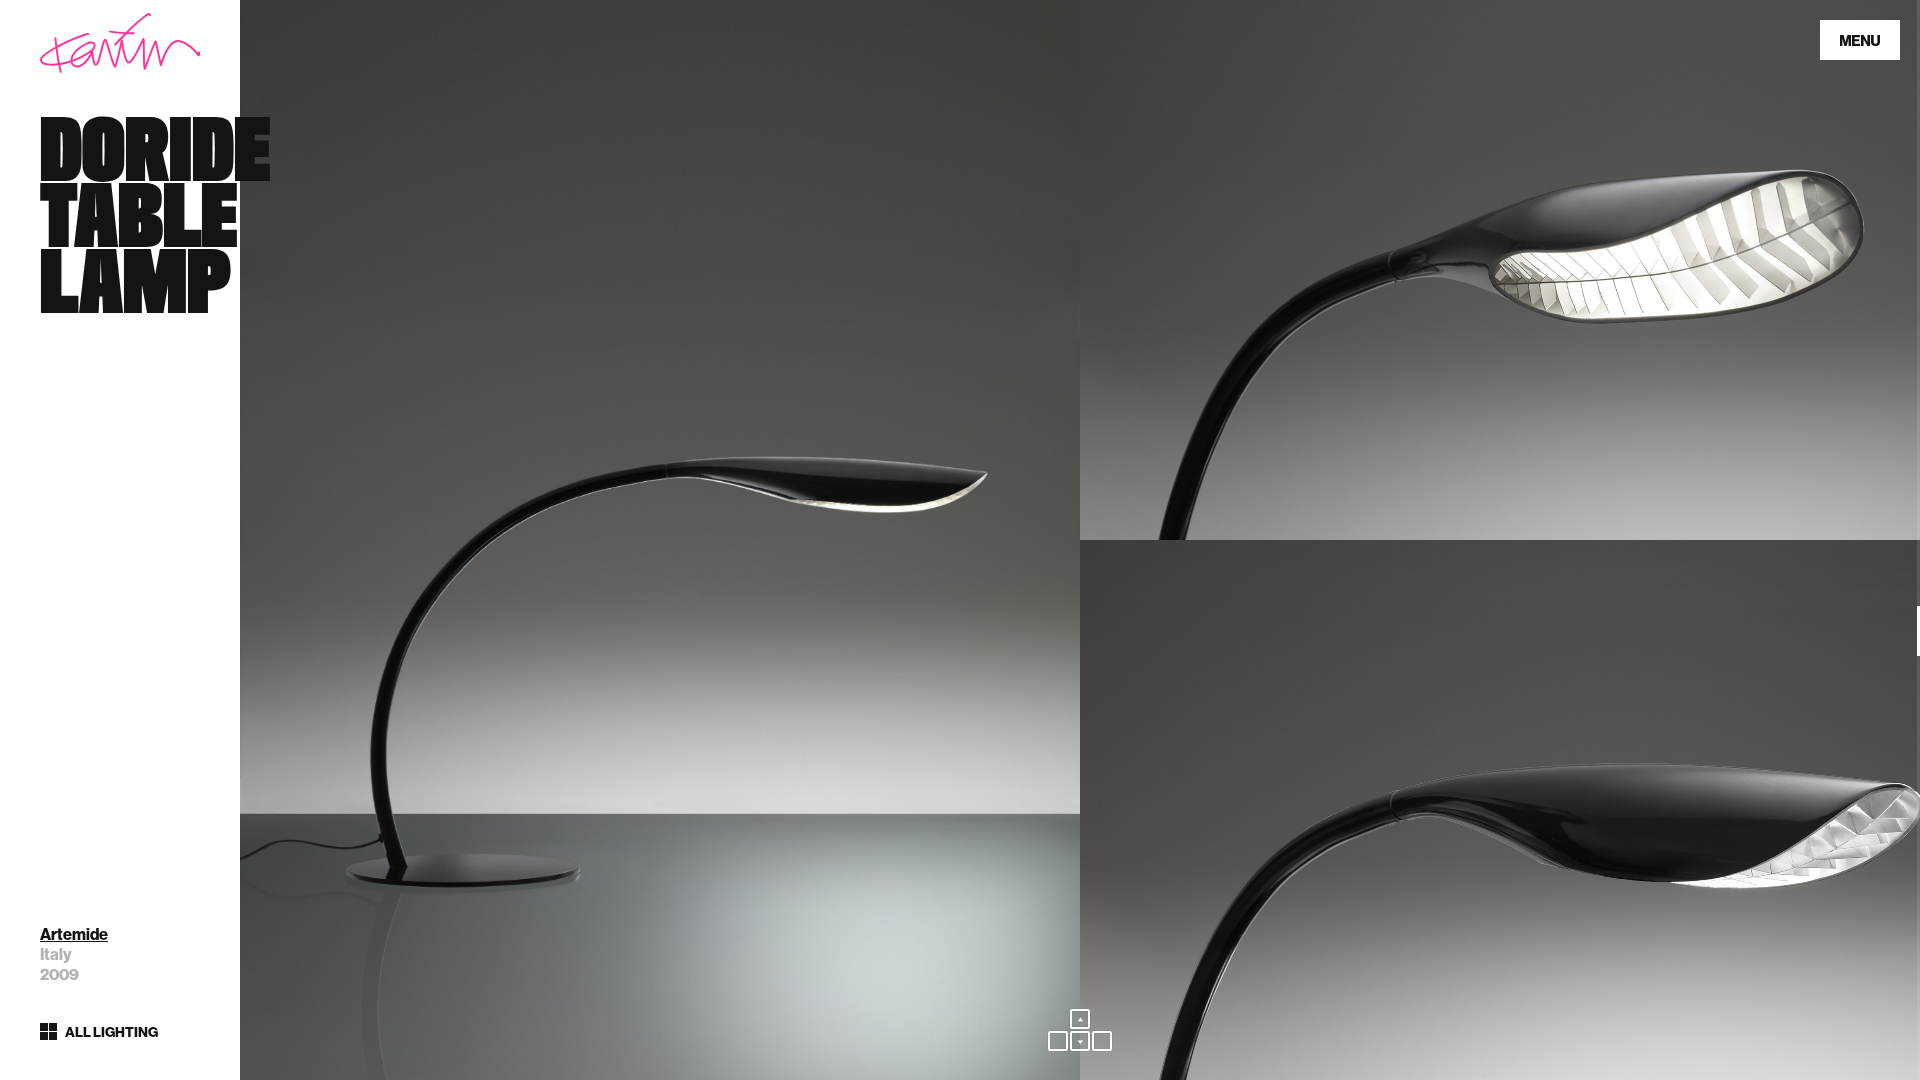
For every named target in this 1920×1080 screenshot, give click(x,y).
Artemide (74, 934)
